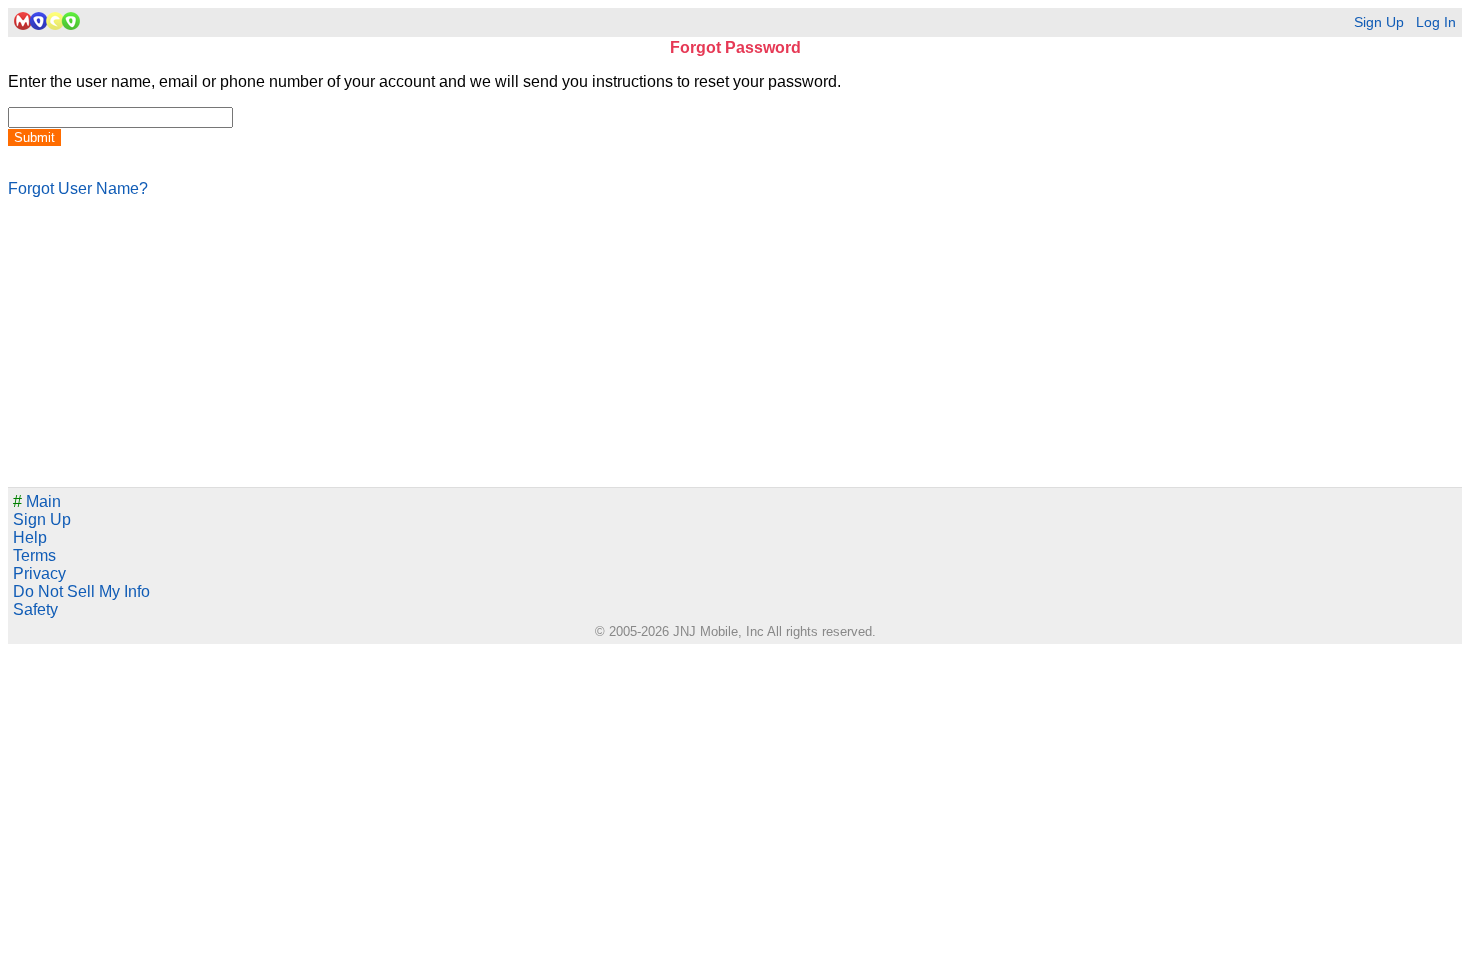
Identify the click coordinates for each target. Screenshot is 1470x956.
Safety (35, 609)
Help (30, 537)
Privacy (39, 573)
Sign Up (1379, 22)
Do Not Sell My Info (81, 591)
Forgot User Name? (78, 188)
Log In (1436, 22)
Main (37, 501)
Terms (34, 555)
